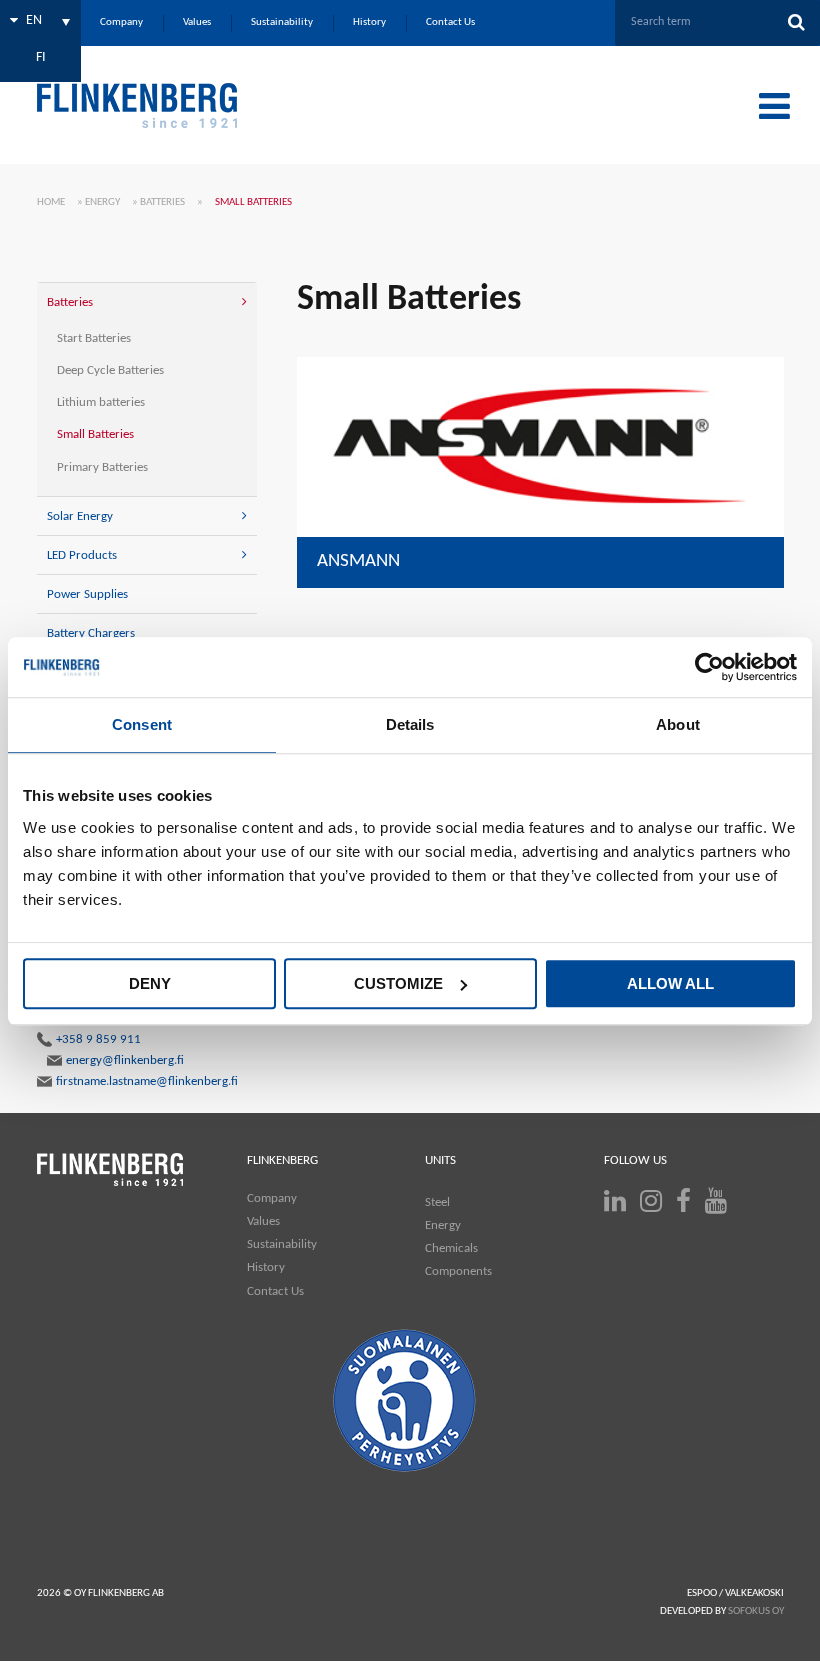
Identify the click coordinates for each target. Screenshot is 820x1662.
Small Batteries (95, 434)
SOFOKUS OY (756, 1611)
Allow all (670, 983)
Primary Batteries (102, 467)
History (266, 1267)
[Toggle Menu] (774, 106)
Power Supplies (87, 594)
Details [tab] (410, 724)
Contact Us (275, 1291)
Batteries (162, 202)
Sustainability (282, 1244)
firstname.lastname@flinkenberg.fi (147, 1081)
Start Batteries (94, 338)
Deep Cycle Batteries (110, 370)
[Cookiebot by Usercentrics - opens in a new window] (709, 667)
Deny (150, 983)
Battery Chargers (91, 633)
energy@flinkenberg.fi (125, 1060)
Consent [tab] (142, 724)
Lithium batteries (101, 402)
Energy (102, 202)
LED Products (82, 555)
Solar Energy (80, 516)
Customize (398, 983)
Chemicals (451, 1248)
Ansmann (358, 561)
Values (263, 1221)
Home (51, 202)
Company (272, 1198)
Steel (437, 1202)
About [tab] (678, 724)
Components (458, 1271)
